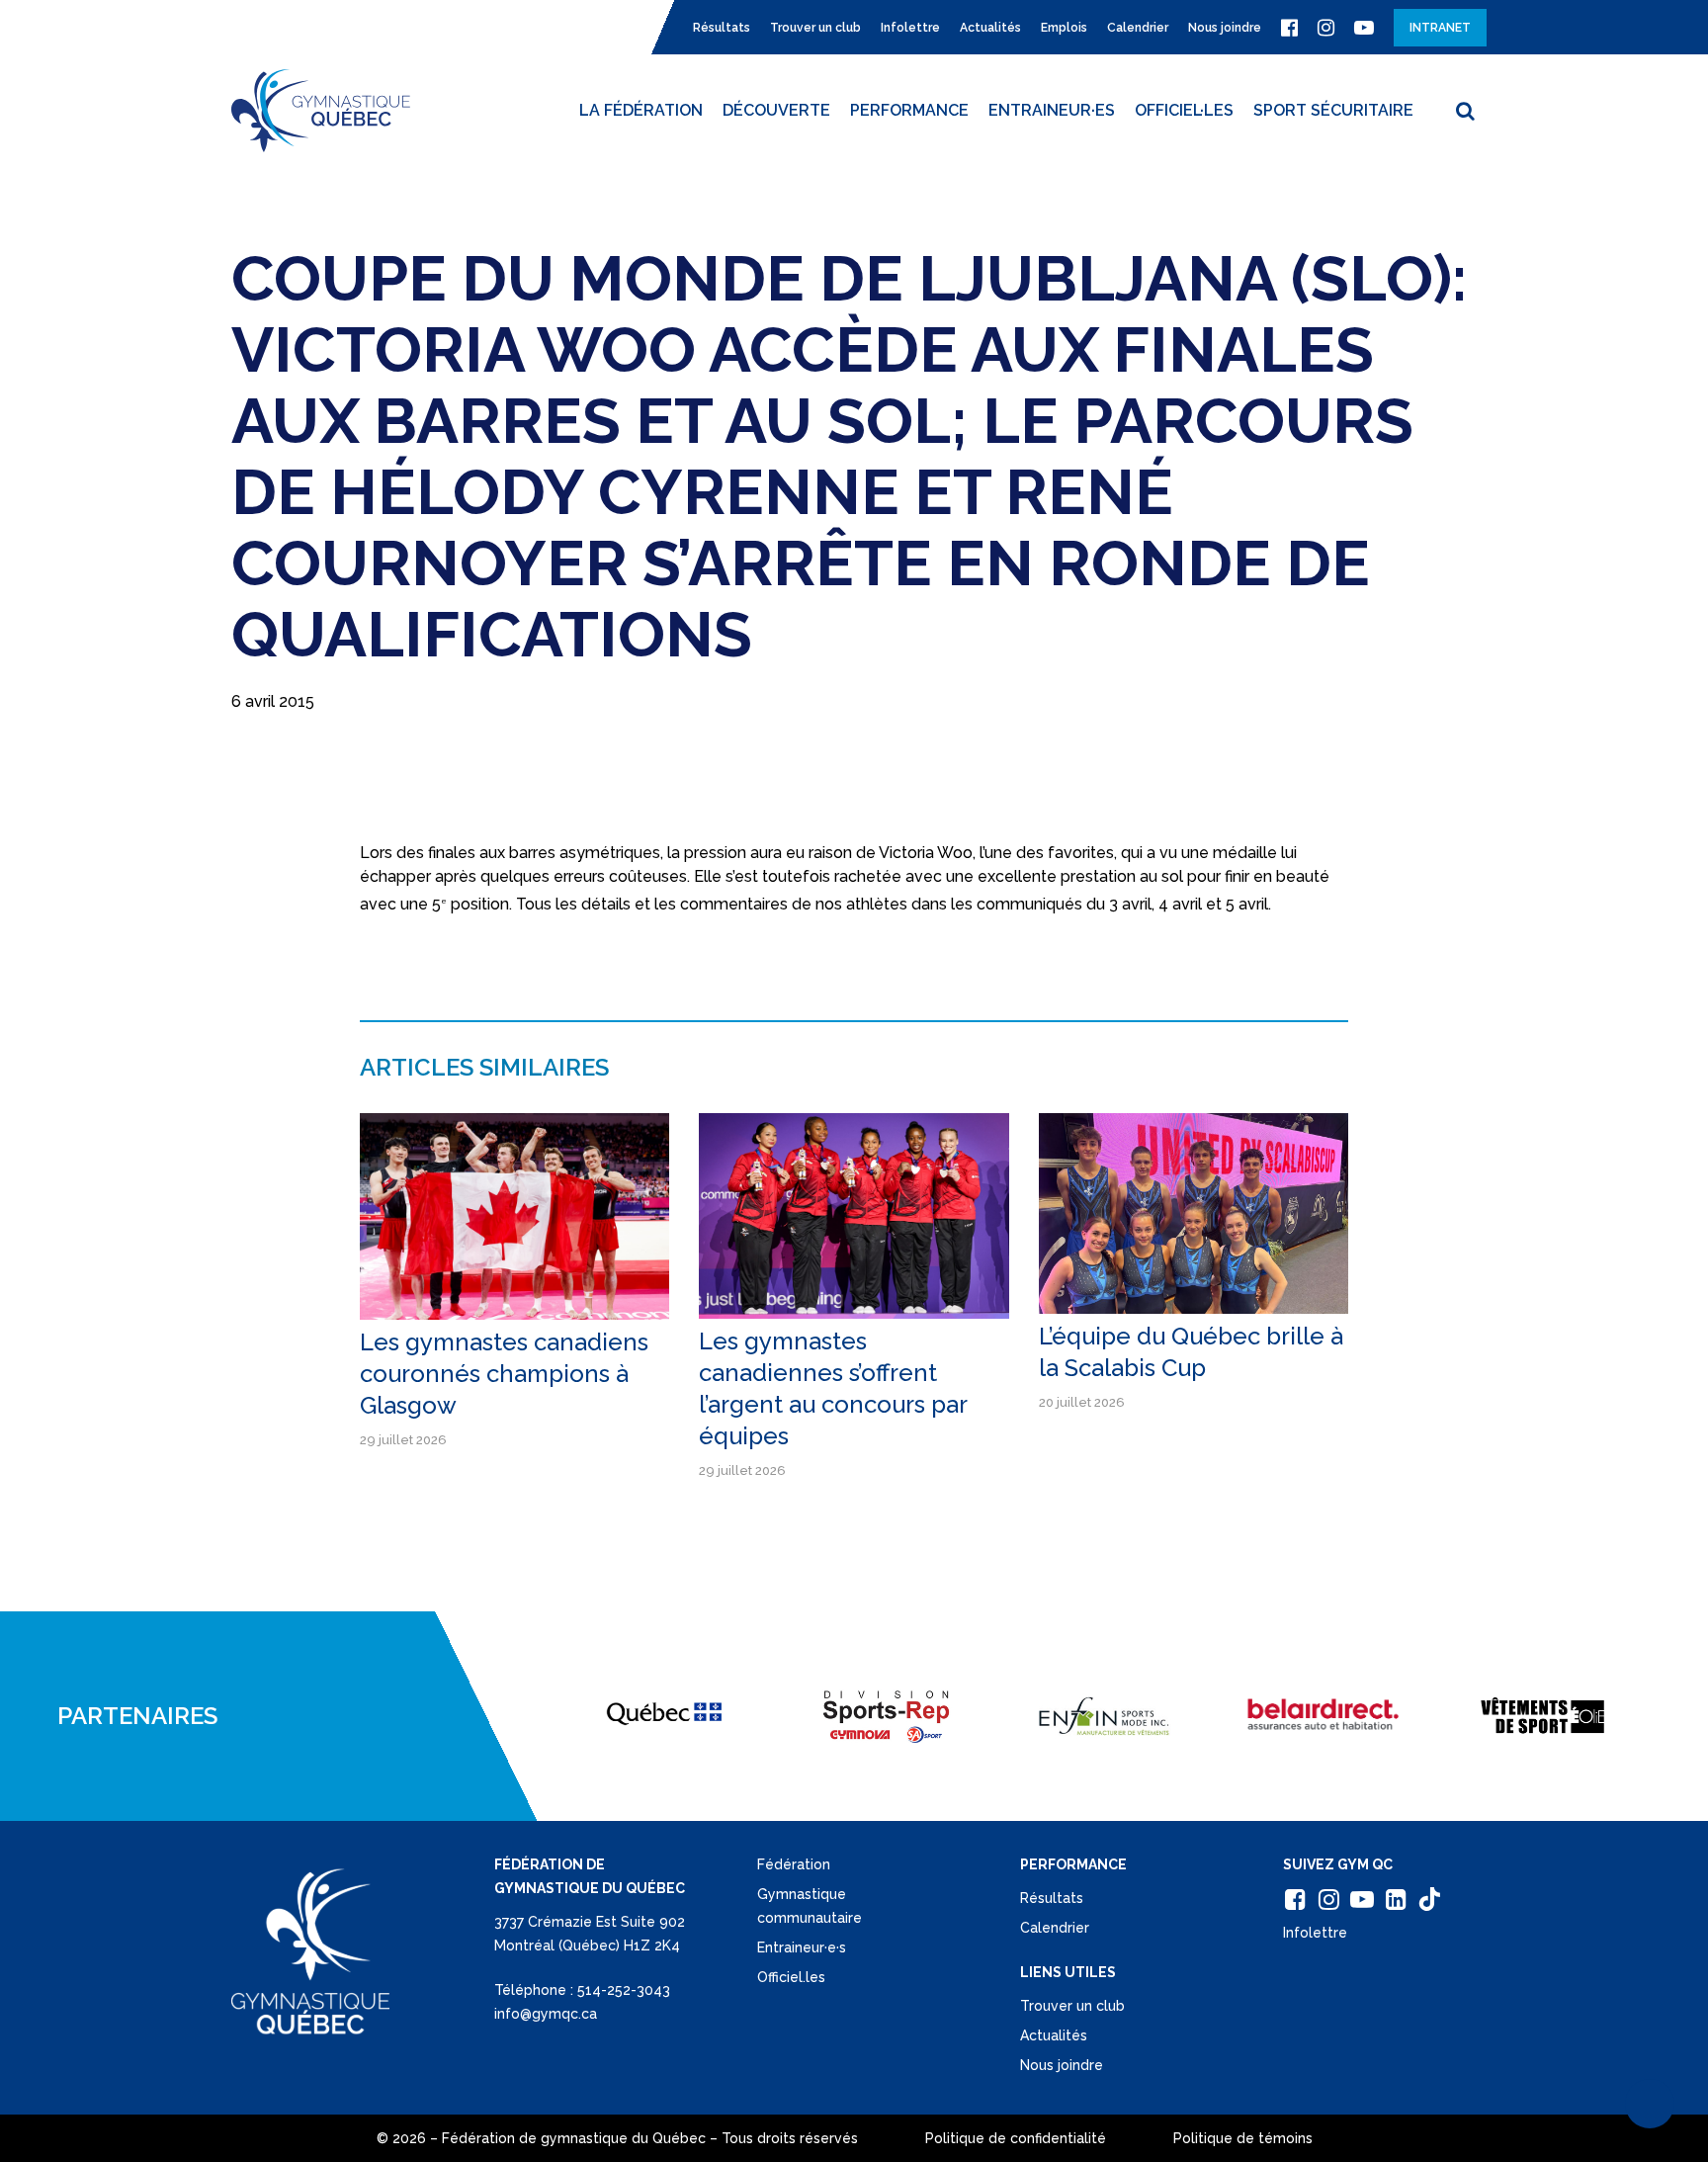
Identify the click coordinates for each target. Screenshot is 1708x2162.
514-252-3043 (624, 1990)
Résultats (1052, 1898)
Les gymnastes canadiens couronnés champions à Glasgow (504, 1374)
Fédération (794, 1864)
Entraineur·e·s (802, 1947)
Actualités (1054, 2035)
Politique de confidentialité (1016, 2138)
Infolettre (1315, 1933)
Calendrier (1055, 1928)
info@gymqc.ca (546, 2014)
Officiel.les (791, 1977)
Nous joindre (1062, 2065)
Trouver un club (1072, 2006)
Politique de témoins (1243, 2138)
